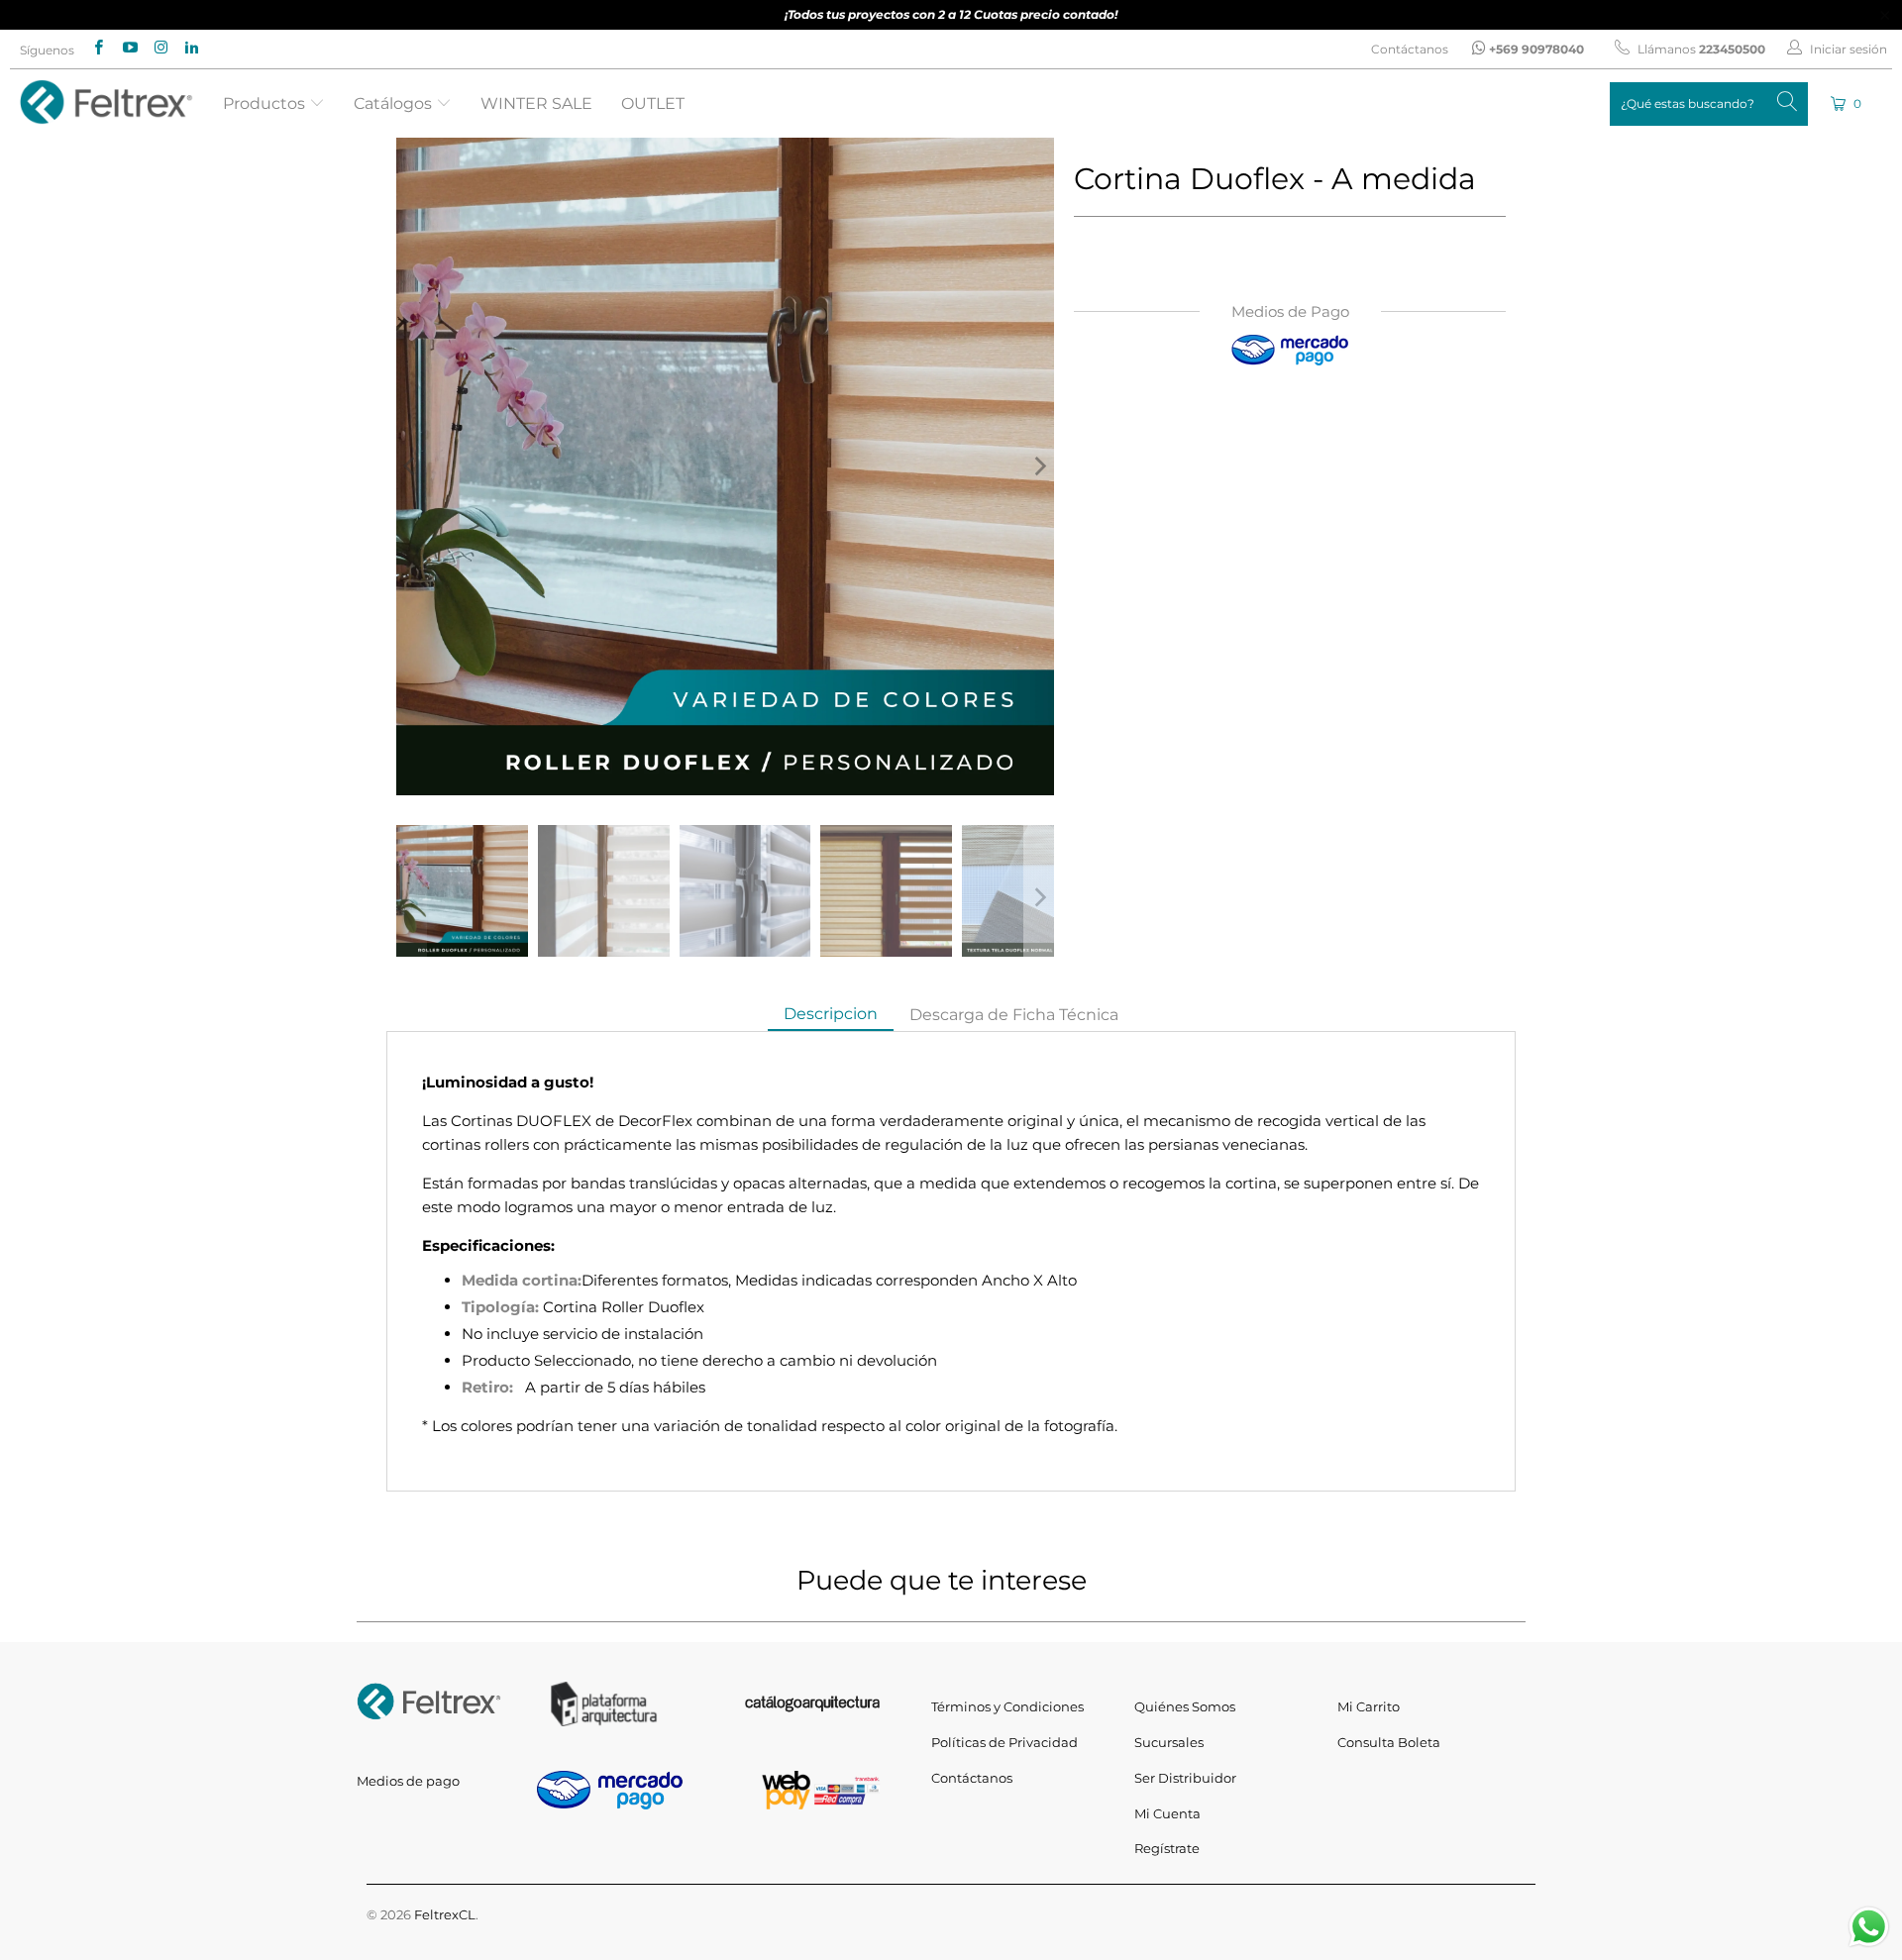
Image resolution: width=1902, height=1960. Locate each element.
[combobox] (1709, 104)
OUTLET (653, 103)
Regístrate (1167, 1848)
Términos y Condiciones (1007, 1706)
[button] (1848, 103)
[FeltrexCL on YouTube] (128, 49)
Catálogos (395, 103)
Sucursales (1169, 1742)
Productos (266, 103)
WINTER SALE (536, 103)
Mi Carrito (1369, 1706)
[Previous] (411, 466)
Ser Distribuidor (1185, 1778)
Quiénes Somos (1185, 1706)
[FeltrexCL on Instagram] (160, 49)
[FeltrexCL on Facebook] (98, 49)
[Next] (1039, 466)
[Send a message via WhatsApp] (1869, 1927)
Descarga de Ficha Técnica (1014, 1015)
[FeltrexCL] (106, 103)
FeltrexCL (445, 1914)
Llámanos (1700, 49)
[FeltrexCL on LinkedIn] (191, 49)
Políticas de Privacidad (1004, 1742)
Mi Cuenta (1167, 1813)
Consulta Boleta (1389, 1742)
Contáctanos (1410, 49)
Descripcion (831, 1014)
